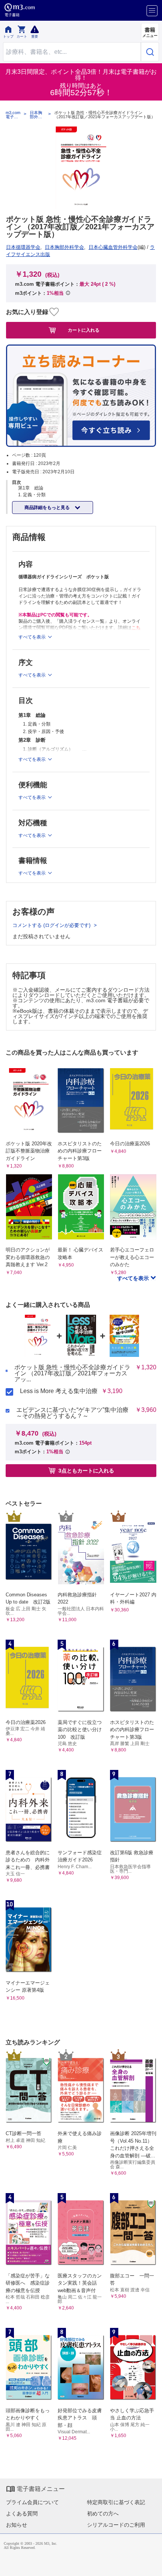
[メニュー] (152, 11)
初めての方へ (103, 2514)
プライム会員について (32, 2502)
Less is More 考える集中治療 (59, 1391)
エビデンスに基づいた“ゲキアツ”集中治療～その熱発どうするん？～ (72, 1413)
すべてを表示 (134, 1278)
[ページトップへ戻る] (151, 2565)
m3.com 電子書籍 (13, 115)
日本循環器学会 (23, 247)
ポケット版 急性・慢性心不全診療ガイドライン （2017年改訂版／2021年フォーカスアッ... (72, 1373)
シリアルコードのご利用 (116, 2525)
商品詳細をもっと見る (48, 508)
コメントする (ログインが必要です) (52, 925)
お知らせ (17, 2525)
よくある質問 (22, 2514)
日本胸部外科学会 (36, 115)
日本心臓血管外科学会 (113, 247)
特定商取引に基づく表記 (116, 2502)
